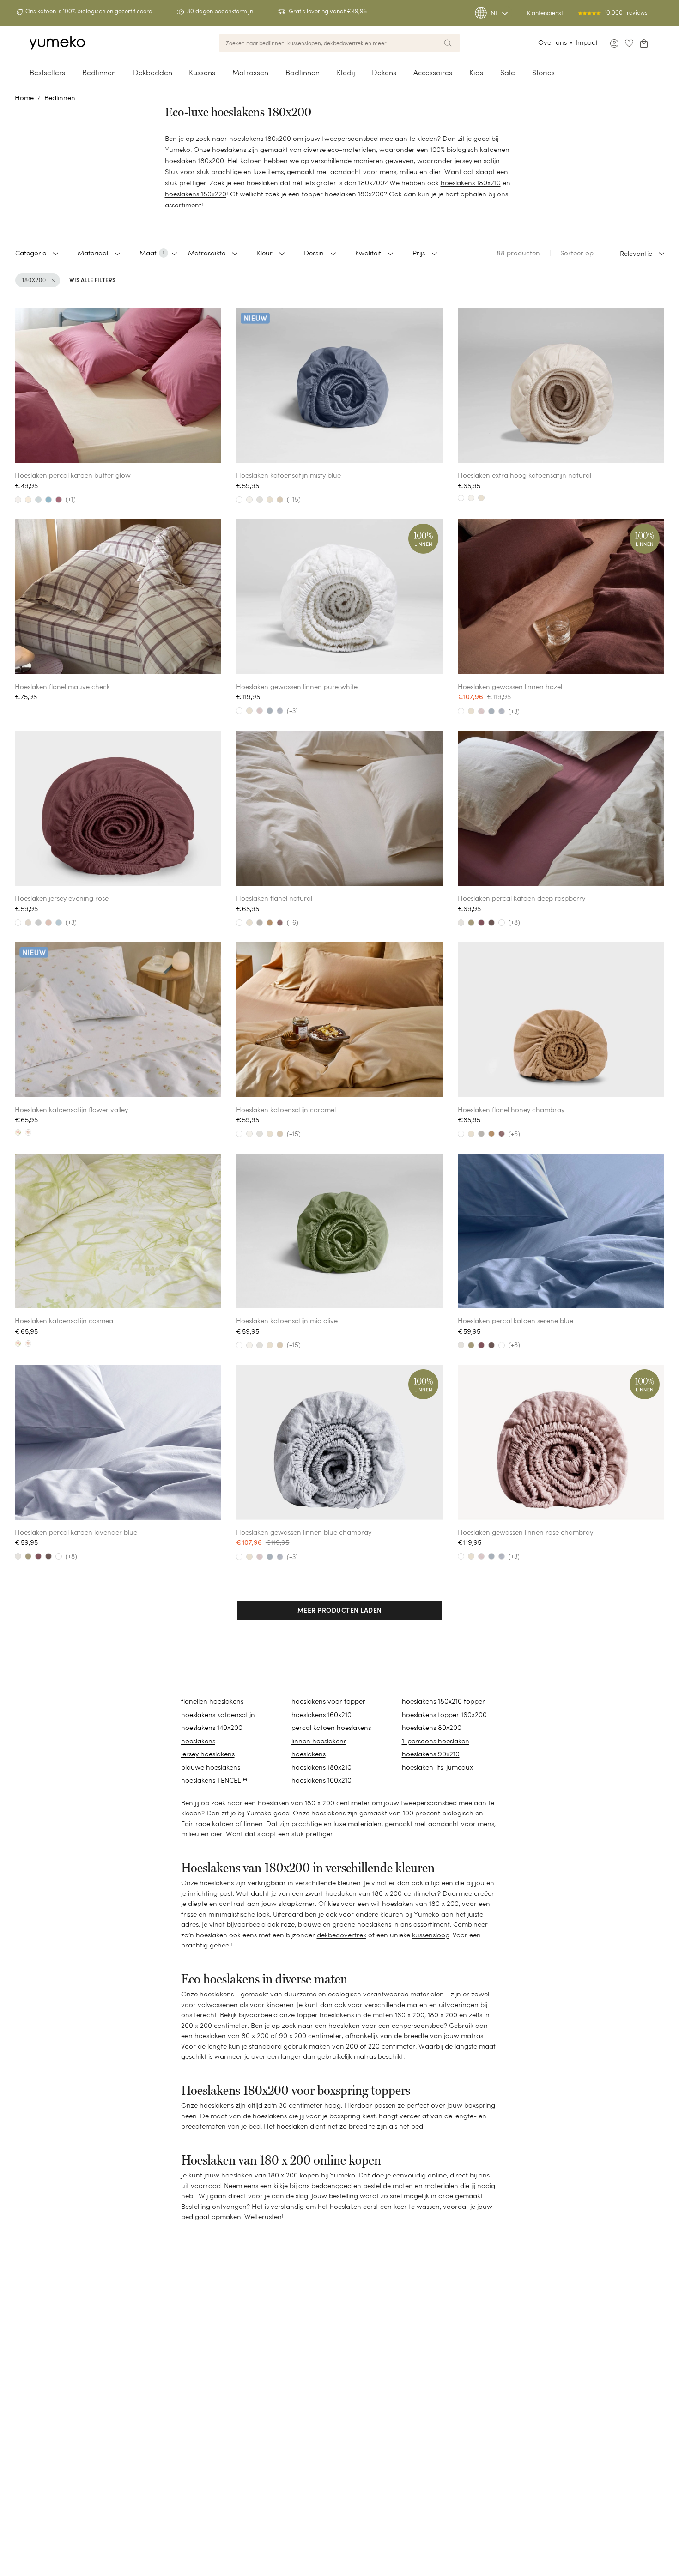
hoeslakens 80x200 (432, 1727)
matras (472, 2035)
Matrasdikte (207, 253)
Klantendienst (545, 13)
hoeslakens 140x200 (212, 1727)
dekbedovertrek (342, 1935)
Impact (587, 42)
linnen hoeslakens (319, 1741)
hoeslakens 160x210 (321, 1714)
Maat (152, 253)
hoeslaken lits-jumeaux (437, 1767)
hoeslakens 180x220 (196, 194)
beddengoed (331, 2186)
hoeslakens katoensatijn (218, 1714)
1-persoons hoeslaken (436, 1741)
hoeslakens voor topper (328, 1701)
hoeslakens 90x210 (431, 1754)
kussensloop (431, 1935)
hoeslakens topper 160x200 (444, 1714)
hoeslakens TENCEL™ (214, 1780)
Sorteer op (577, 253)
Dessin (314, 253)
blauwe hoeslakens (211, 1767)
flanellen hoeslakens (212, 1701)
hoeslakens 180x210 (471, 183)
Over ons (552, 42)
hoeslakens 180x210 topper (443, 1701)
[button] (340, 1611)
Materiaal (93, 253)
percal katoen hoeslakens (331, 1727)
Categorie (31, 253)
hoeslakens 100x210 (321, 1780)
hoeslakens (198, 1741)
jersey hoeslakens (208, 1754)
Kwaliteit (368, 253)
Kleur (265, 253)
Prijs (419, 253)
